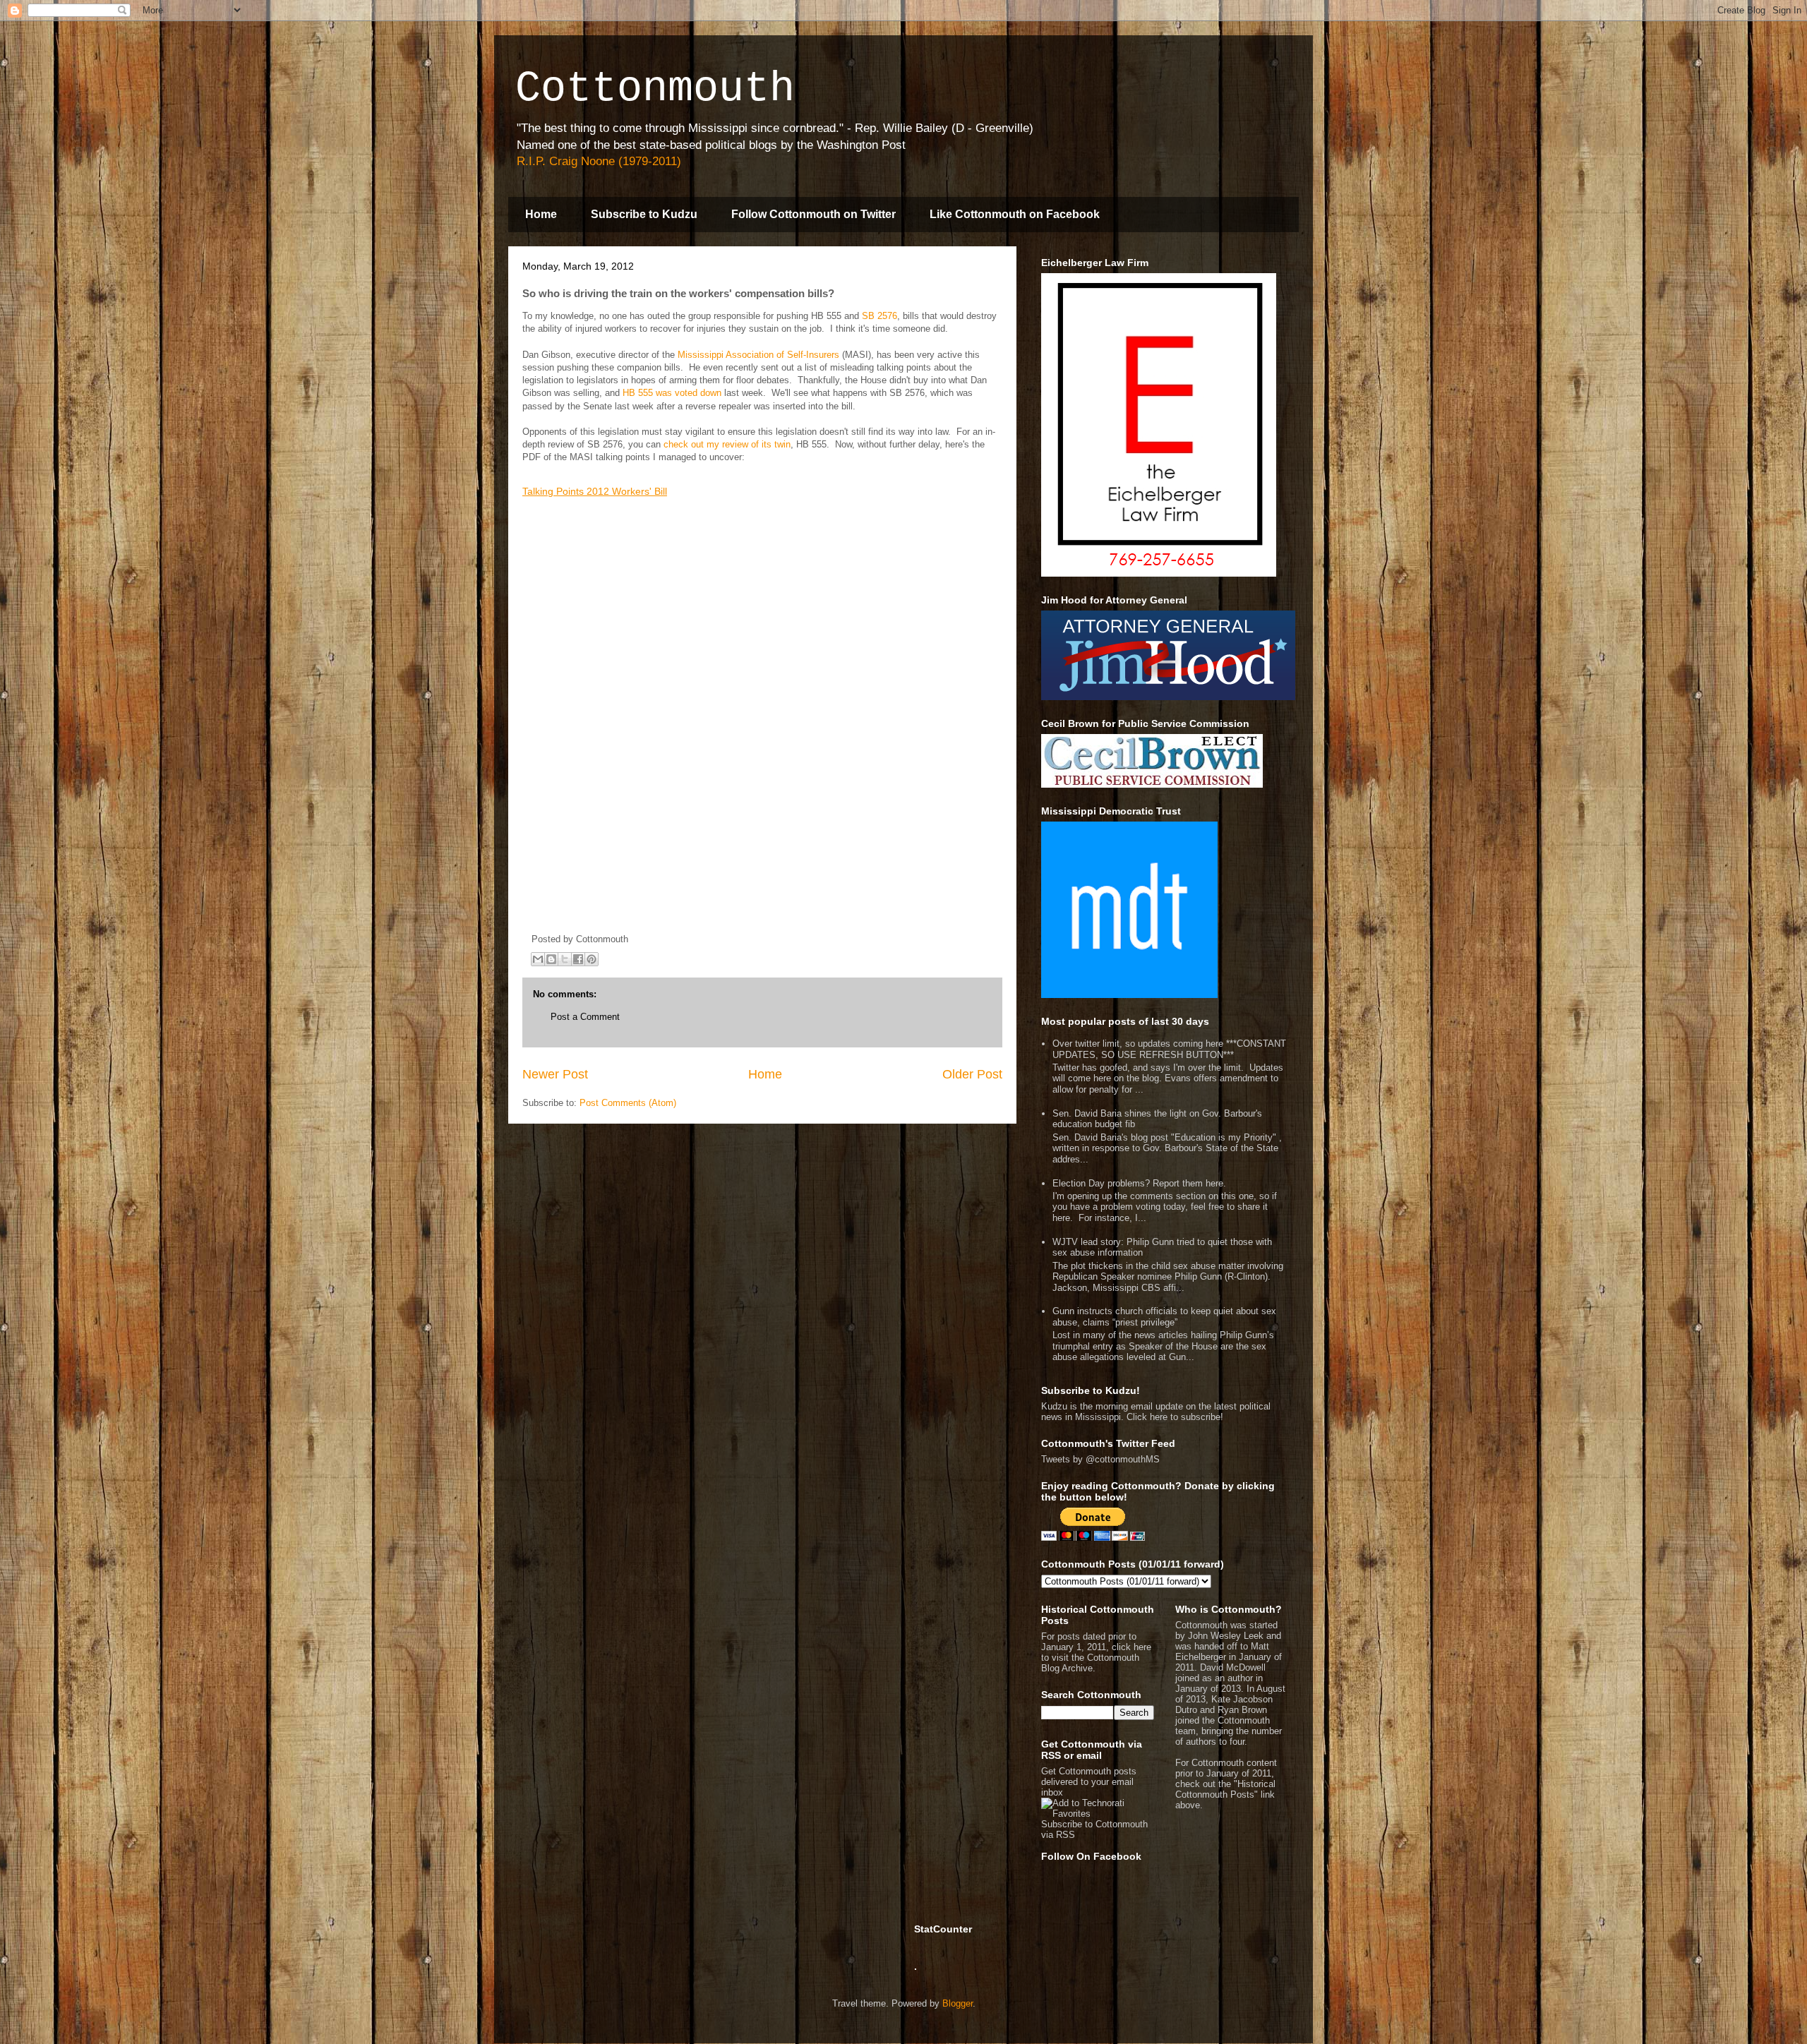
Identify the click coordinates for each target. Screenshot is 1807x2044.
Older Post (972, 1074)
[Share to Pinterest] (592, 959)
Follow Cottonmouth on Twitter (814, 214)
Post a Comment (585, 1017)
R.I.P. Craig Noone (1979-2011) (599, 161)
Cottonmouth (655, 89)
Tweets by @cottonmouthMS (1100, 1459)
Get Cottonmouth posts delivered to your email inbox (1089, 1782)
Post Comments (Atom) (628, 1103)
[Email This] (538, 959)
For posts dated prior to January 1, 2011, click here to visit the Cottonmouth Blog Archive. (1096, 1652)
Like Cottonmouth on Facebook (1015, 214)
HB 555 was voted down (672, 393)
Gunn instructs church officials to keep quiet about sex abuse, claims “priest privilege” (1164, 1317)
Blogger (957, 2003)
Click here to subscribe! (1175, 1417)
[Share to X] (565, 959)
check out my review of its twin (727, 444)
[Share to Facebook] (578, 959)
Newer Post (555, 1074)
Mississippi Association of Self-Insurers (758, 355)
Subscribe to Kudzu (644, 214)
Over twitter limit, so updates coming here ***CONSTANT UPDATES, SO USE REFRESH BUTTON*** (1169, 1049)
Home (541, 214)
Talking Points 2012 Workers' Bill (595, 491)
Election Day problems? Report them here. (1139, 1183)
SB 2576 (880, 316)
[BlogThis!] (551, 959)
